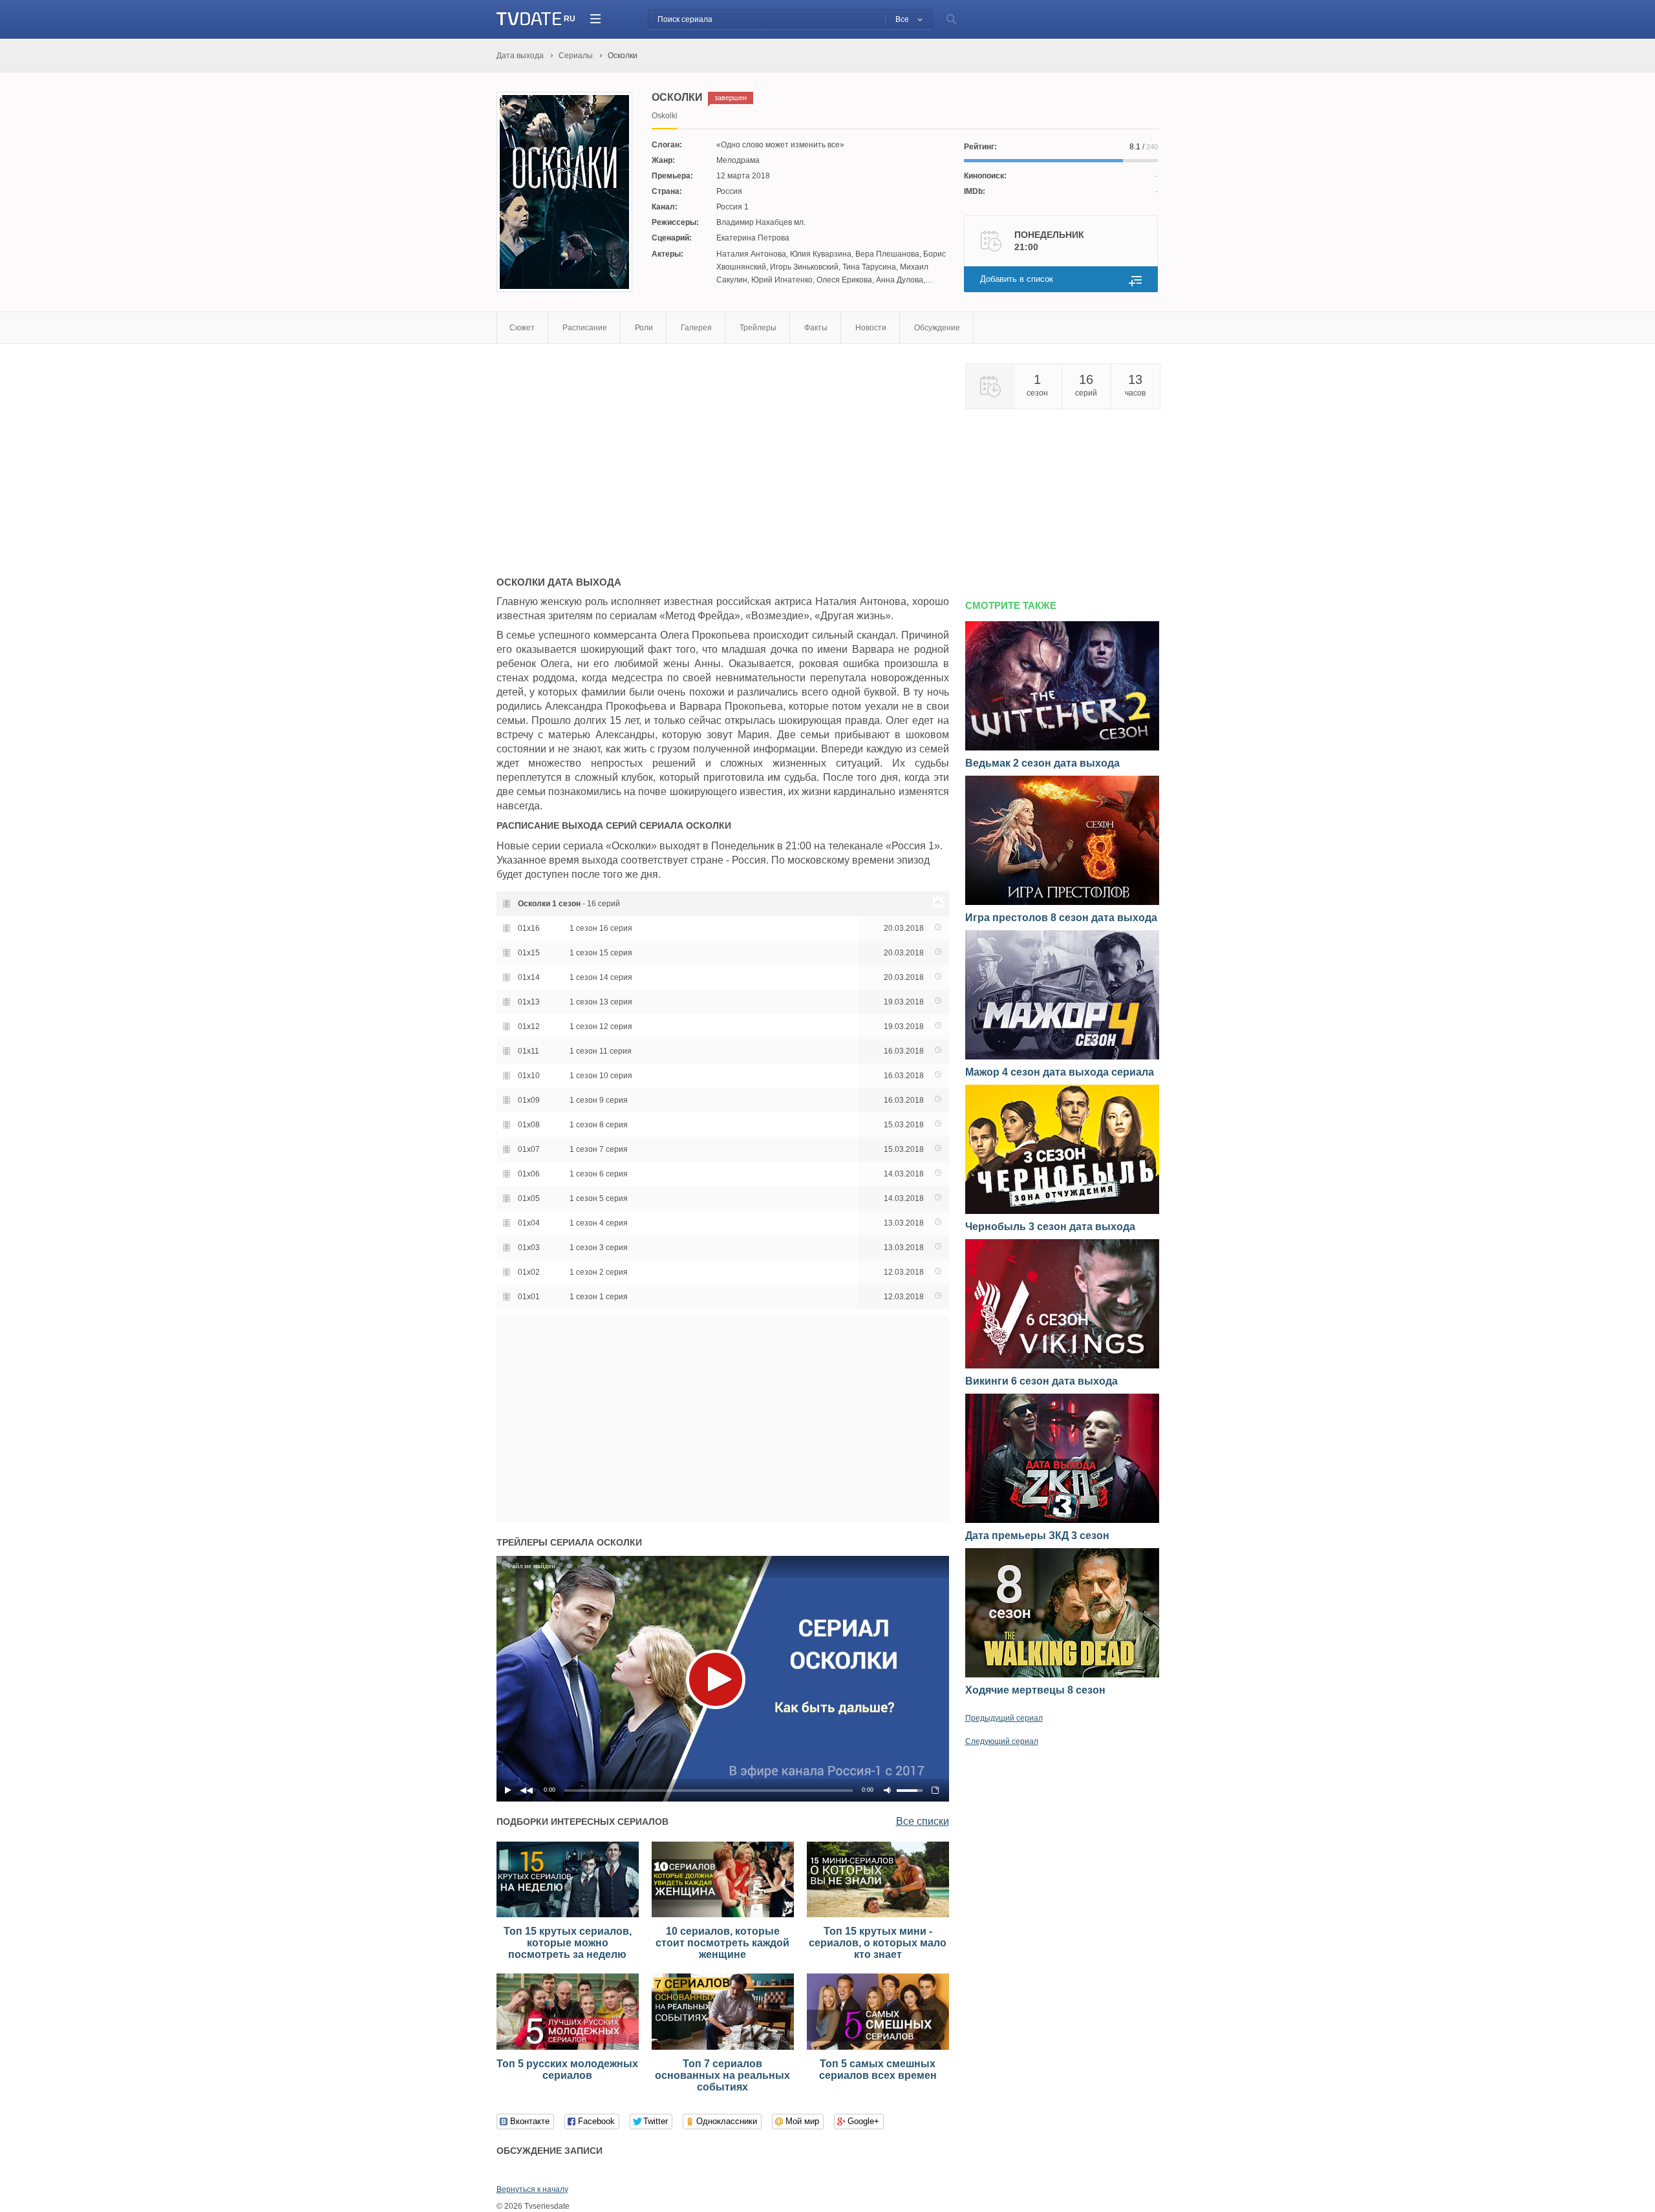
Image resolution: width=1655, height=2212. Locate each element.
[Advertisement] (605, 454)
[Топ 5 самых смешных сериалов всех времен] (878, 2047)
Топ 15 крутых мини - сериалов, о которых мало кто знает (878, 1943)
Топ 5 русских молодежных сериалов (567, 2069)
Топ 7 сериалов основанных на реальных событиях (722, 2075)
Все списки (923, 1821)
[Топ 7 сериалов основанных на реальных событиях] (723, 2047)
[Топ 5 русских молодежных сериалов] (568, 2047)
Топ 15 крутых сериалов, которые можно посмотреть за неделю (568, 1943)
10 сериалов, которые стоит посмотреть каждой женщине (722, 1943)
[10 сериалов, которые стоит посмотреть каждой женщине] (723, 1915)
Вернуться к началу (532, 2189)
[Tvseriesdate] (529, 19)
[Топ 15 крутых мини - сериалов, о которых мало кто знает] (878, 1915)
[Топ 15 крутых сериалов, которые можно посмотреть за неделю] (568, 1915)
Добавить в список (1017, 279)
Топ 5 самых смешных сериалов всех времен (878, 2069)
